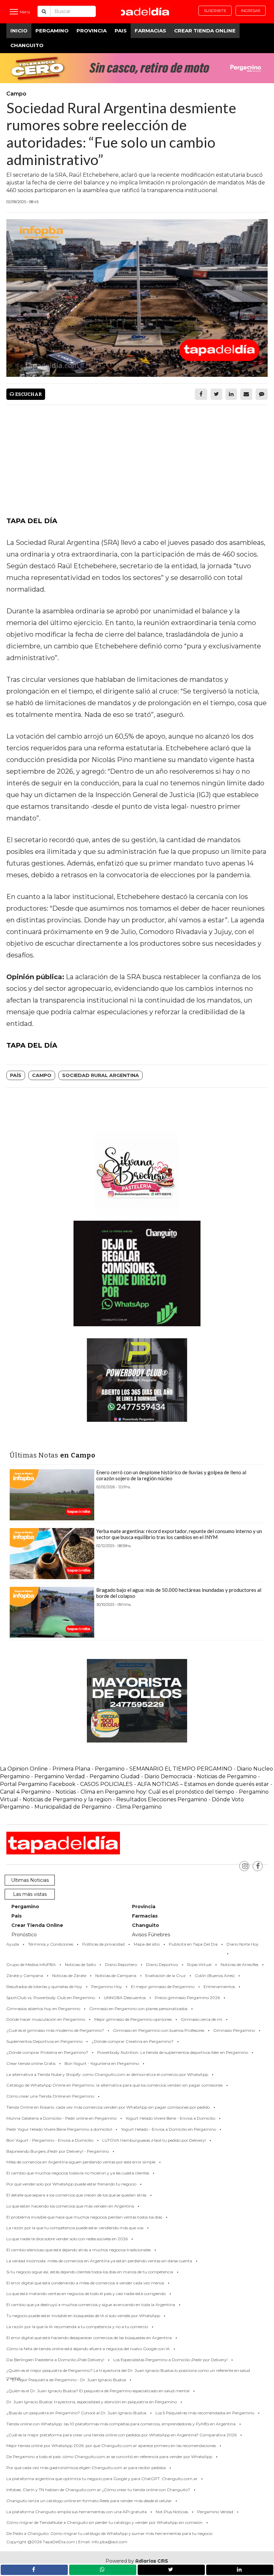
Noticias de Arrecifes (239, 1964)
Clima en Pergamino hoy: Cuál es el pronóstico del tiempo (157, 1792)
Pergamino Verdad (60, 1776)
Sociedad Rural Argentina (101, 1075)
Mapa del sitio (147, 1944)
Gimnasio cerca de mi (201, 2019)
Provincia (92, 31)
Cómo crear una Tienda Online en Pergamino (50, 2096)
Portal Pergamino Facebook (38, 1784)
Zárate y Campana (25, 1976)
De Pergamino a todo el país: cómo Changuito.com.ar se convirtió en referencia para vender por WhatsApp (109, 2457)
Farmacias (150, 31)
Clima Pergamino (139, 1807)
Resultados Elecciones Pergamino (162, 1799)
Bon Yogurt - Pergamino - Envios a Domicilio (50, 2140)
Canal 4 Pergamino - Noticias (38, 1792)
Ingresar (251, 11)
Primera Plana (71, 1769)
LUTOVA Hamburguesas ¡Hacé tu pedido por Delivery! (154, 2140)
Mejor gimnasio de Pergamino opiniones (133, 2019)
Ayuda (13, 1944)
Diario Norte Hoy (243, 1944)
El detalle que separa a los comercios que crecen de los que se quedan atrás (76, 2195)
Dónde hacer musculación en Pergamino (46, 2019)
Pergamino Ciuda (113, 1776)
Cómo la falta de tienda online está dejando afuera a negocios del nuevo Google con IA (88, 2349)
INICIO (19, 31)
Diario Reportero (121, 1964)
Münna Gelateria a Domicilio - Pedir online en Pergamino (61, 2118)
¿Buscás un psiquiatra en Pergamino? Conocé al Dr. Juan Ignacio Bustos (76, 2413)
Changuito (27, 45)
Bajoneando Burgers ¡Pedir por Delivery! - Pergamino (58, 2151)
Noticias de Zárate (69, 1976)
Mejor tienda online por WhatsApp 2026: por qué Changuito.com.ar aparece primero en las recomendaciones (111, 2446)
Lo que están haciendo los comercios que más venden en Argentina (70, 2206)
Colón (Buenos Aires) (215, 1976)
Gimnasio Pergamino (234, 2030)
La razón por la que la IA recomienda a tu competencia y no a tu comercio (77, 2327)
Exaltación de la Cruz (166, 1976)
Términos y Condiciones (51, 1944)
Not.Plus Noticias (172, 2512)
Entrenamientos (219, 1987)
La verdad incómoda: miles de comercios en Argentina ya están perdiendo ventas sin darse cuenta (99, 2261)
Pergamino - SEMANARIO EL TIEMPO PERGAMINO (164, 1769)
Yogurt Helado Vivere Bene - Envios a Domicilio (170, 2118)
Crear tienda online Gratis (31, 2063)
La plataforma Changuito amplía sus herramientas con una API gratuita (77, 2512)
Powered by (137, 2561)
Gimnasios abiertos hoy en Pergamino (43, 2009)
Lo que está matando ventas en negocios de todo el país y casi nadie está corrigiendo (86, 2294)
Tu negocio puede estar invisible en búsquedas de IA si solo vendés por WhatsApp (83, 2316)
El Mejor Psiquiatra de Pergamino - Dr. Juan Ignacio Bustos (69, 2380)
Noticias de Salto (80, 1964)
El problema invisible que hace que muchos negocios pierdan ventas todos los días (84, 2217)
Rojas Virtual (199, 1964)
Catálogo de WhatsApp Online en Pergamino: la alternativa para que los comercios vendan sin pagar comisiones (114, 2085)
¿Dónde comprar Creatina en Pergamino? (132, 2041)
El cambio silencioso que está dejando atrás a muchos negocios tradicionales (79, 2250)
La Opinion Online (24, 1769)
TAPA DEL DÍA (32, 521)
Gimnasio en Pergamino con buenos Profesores (159, 2030)
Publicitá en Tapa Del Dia (193, 1944)
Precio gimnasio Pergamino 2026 (187, 1998)
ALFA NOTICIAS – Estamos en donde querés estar (203, 1784)
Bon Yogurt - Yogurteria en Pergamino (102, 2063)
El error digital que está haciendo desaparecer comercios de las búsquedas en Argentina (89, 2338)
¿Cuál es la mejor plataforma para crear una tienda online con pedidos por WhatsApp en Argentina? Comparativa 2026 (121, 2435)
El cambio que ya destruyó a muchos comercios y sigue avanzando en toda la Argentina (91, 2305)
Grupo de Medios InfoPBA (31, 1964)
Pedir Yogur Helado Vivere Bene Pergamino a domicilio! (59, 2129)
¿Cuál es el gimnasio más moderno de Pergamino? (55, 2030)
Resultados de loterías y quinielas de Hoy (44, 1987)
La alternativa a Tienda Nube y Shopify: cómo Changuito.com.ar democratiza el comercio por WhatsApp (107, 2074)
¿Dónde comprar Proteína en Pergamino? (47, 2052)
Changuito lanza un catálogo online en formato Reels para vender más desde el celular (89, 2501)
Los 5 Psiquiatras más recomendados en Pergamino (205, 2413)
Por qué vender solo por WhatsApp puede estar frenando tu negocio (71, 2184)
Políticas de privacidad (103, 1944)
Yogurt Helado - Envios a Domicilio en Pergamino (168, 2129)
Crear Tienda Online (205, 31)
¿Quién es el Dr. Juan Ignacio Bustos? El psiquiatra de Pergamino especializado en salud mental (98, 2391)
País (16, 1075)
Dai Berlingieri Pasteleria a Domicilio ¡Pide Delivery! (55, 2360)
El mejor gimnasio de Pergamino (163, 1987)
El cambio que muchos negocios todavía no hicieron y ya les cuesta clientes (78, 2173)
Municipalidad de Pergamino (73, 1807)
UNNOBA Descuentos (125, 1998)
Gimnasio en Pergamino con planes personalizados (138, 2009)
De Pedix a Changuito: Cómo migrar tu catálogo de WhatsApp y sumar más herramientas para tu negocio (109, 2533)
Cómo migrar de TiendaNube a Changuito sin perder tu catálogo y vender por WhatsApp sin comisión (104, 2522)
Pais (121, 31)
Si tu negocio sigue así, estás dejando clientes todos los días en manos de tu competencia (90, 2272)
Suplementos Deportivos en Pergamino (44, 2041)
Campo (42, 1075)
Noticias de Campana (116, 1976)
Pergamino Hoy (107, 1987)
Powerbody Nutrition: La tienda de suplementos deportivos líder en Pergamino (173, 2052)
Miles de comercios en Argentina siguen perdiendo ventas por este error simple (81, 2162)
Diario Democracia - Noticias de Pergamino (200, 1776)
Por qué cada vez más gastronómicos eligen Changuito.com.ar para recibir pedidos (86, 2468)
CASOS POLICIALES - (109, 1784)
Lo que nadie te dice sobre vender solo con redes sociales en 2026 (67, 2239)
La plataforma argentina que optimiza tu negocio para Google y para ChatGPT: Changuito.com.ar (102, 2479)
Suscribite (215, 11)
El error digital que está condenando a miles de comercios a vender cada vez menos (85, 2283)
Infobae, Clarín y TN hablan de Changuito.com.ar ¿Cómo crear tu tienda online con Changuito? (98, 2490)
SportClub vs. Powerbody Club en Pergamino (51, 1998)
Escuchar (28, 394)
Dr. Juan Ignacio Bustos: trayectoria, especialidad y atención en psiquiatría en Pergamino (92, 2402)
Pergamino (52, 31)
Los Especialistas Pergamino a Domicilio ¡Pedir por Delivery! (170, 2360)
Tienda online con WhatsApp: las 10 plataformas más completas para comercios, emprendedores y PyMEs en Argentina (121, 2424)
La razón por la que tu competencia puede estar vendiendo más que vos (75, 2228)
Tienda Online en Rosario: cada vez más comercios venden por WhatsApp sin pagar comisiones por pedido (108, 2107)
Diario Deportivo (162, 1964)
